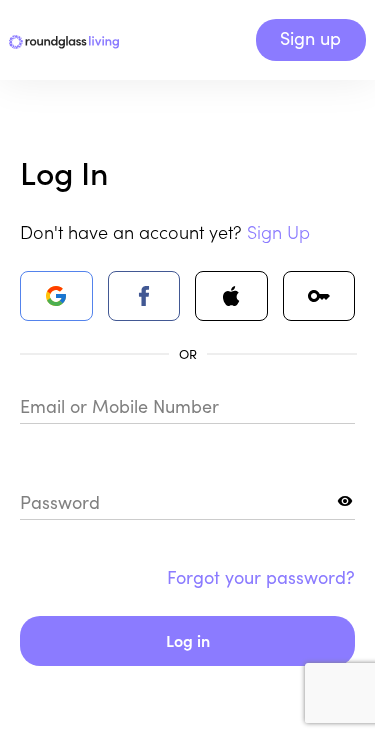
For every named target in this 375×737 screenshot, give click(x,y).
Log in (188, 640)
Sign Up (278, 231)
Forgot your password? (261, 577)
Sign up (310, 38)
